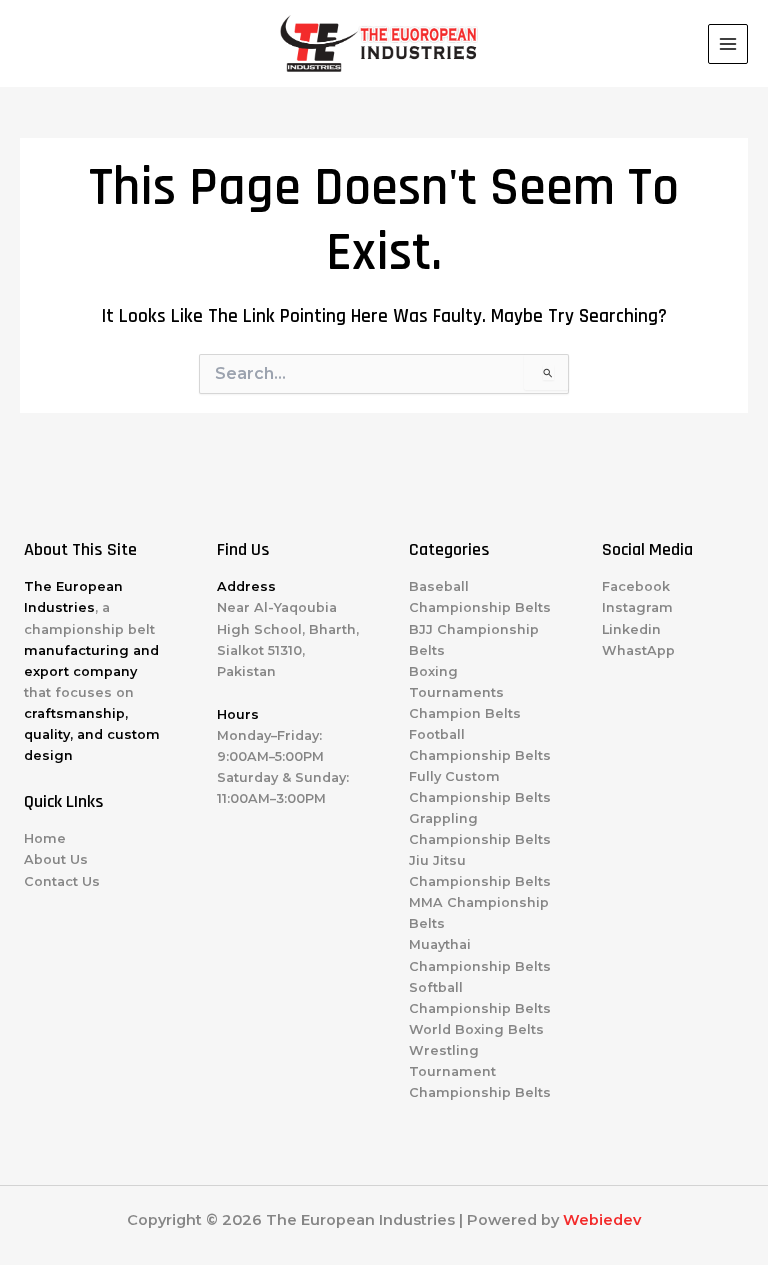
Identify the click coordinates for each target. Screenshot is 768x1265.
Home (45, 838)
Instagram (637, 607)
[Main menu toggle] (728, 44)
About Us (56, 859)
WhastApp (638, 650)
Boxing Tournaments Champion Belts (465, 692)
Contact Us (62, 881)
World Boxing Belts (476, 1029)
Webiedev (602, 1220)
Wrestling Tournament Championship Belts (480, 1071)
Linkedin (631, 629)
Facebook (636, 586)
